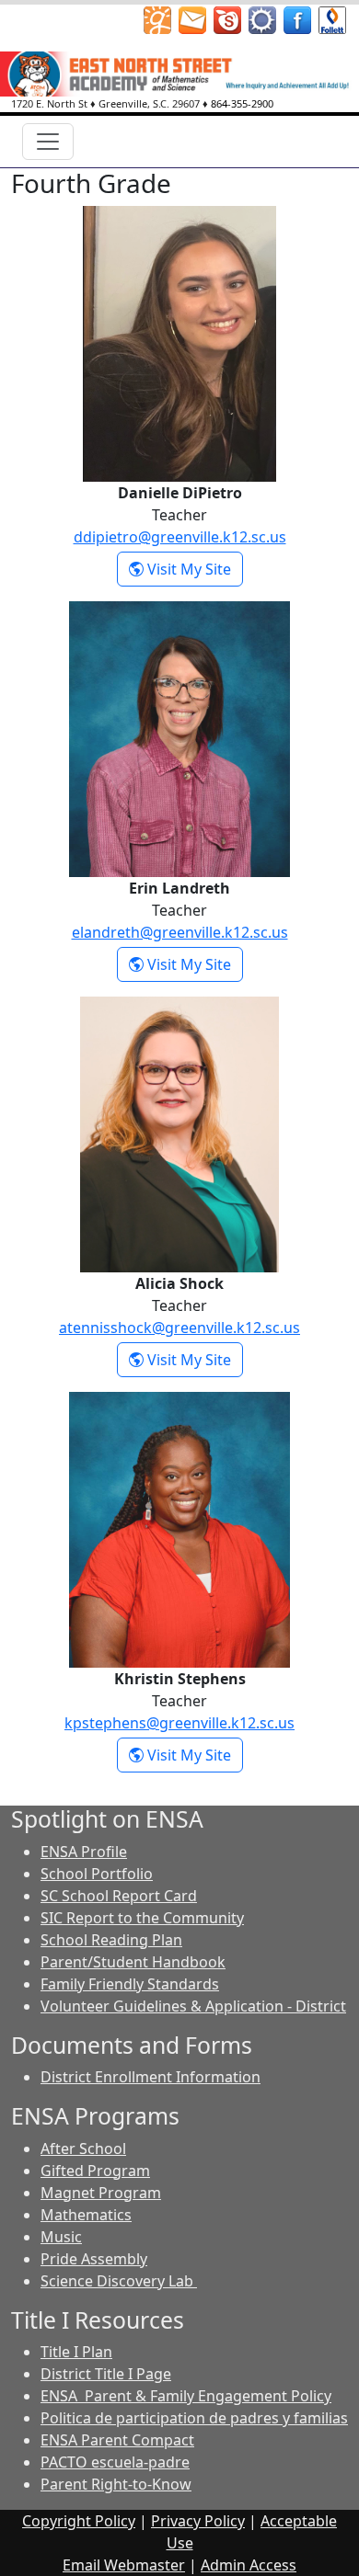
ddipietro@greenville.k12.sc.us (180, 537)
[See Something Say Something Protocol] (332, 18)
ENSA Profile (84, 1852)
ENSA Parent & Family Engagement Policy (186, 2396)
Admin (249, 2565)
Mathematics (86, 2215)
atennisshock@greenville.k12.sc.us (179, 1328)
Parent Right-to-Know (116, 2484)
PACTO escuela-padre (115, 2462)
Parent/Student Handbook (133, 1962)
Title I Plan (76, 2352)
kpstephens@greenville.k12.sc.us (179, 1723)
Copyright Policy (79, 2521)
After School (83, 2149)
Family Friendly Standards (130, 1984)
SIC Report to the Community (142, 1918)
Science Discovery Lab (119, 2281)
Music (61, 2237)
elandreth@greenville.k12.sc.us (180, 932)
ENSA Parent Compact (117, 2440)
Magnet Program (101, 2193)
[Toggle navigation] (48, 142)
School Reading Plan (111, 1940)
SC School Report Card (119, 1896)
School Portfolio (97, 1874)
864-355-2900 (242, 103)
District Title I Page (106, 2374)
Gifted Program (95, 2171)
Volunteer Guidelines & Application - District (193, 2006)
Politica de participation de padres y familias (194, 2418)
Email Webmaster (124, 2565)
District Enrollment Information (151, 2077)
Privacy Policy (198, 2521)
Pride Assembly (94, 2259)
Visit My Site (193, 569)
